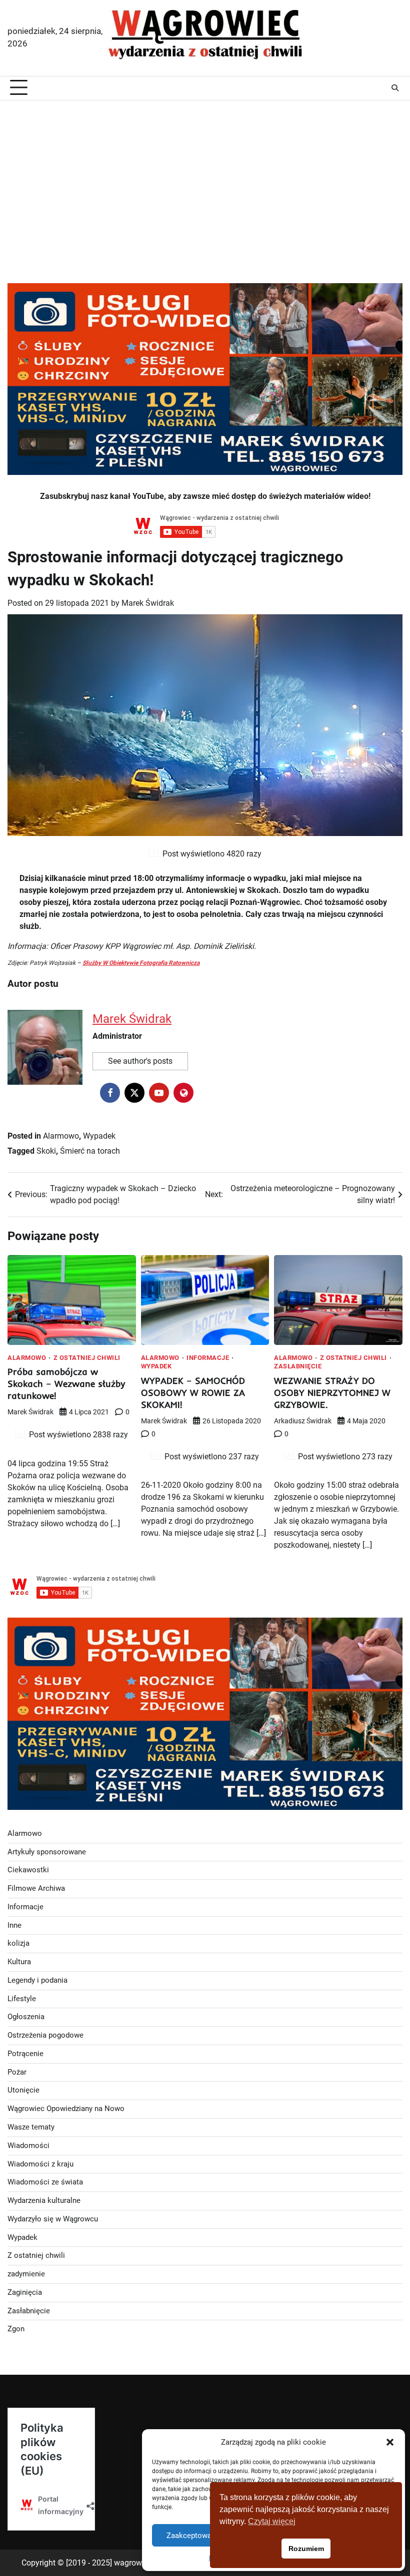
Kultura (19, 1962)
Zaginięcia (25, 2293)
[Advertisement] (205, 180)
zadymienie (26, 2274)
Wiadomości (28, 2146)
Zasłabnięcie (298, 1367)
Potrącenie (25, 2054)
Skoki (46, 1151)
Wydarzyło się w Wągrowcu (53, 2219)
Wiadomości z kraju (40, 2164)
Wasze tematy (31, 2127)
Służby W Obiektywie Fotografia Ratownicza (141, 963)
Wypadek (99, 1136)
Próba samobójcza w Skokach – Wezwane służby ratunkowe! (66, 1384)
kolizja (18, 1943)
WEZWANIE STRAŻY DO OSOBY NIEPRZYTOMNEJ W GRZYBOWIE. (332, 1393)
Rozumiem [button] (306, 2549)
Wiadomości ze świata (45, 2182)
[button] (390, 2442)
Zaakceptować (191, 2536)
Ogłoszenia (26, 2017)
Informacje (208, 1358)
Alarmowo (61, 1136)
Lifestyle (22, 1999)
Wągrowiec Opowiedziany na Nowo (66, 2109)
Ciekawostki (28, 1870)
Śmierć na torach (90, 1151)
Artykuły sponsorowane (47, 1852)
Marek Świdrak (148, 603)
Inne (14, 1926)
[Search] (395, 88)
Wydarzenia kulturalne (44, 2201)
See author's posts (140, 1061)
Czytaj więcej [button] (272, 2521)
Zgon (16, 2329)
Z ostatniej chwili (87, 1358)
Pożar (17, 2072)
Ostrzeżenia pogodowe (45, 2035)
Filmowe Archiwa (36, 1889)
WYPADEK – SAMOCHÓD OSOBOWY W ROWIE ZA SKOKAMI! (193, 1393)
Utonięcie (23, 2090)
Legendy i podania (37, 1980)
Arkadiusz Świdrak (303, 1421)
